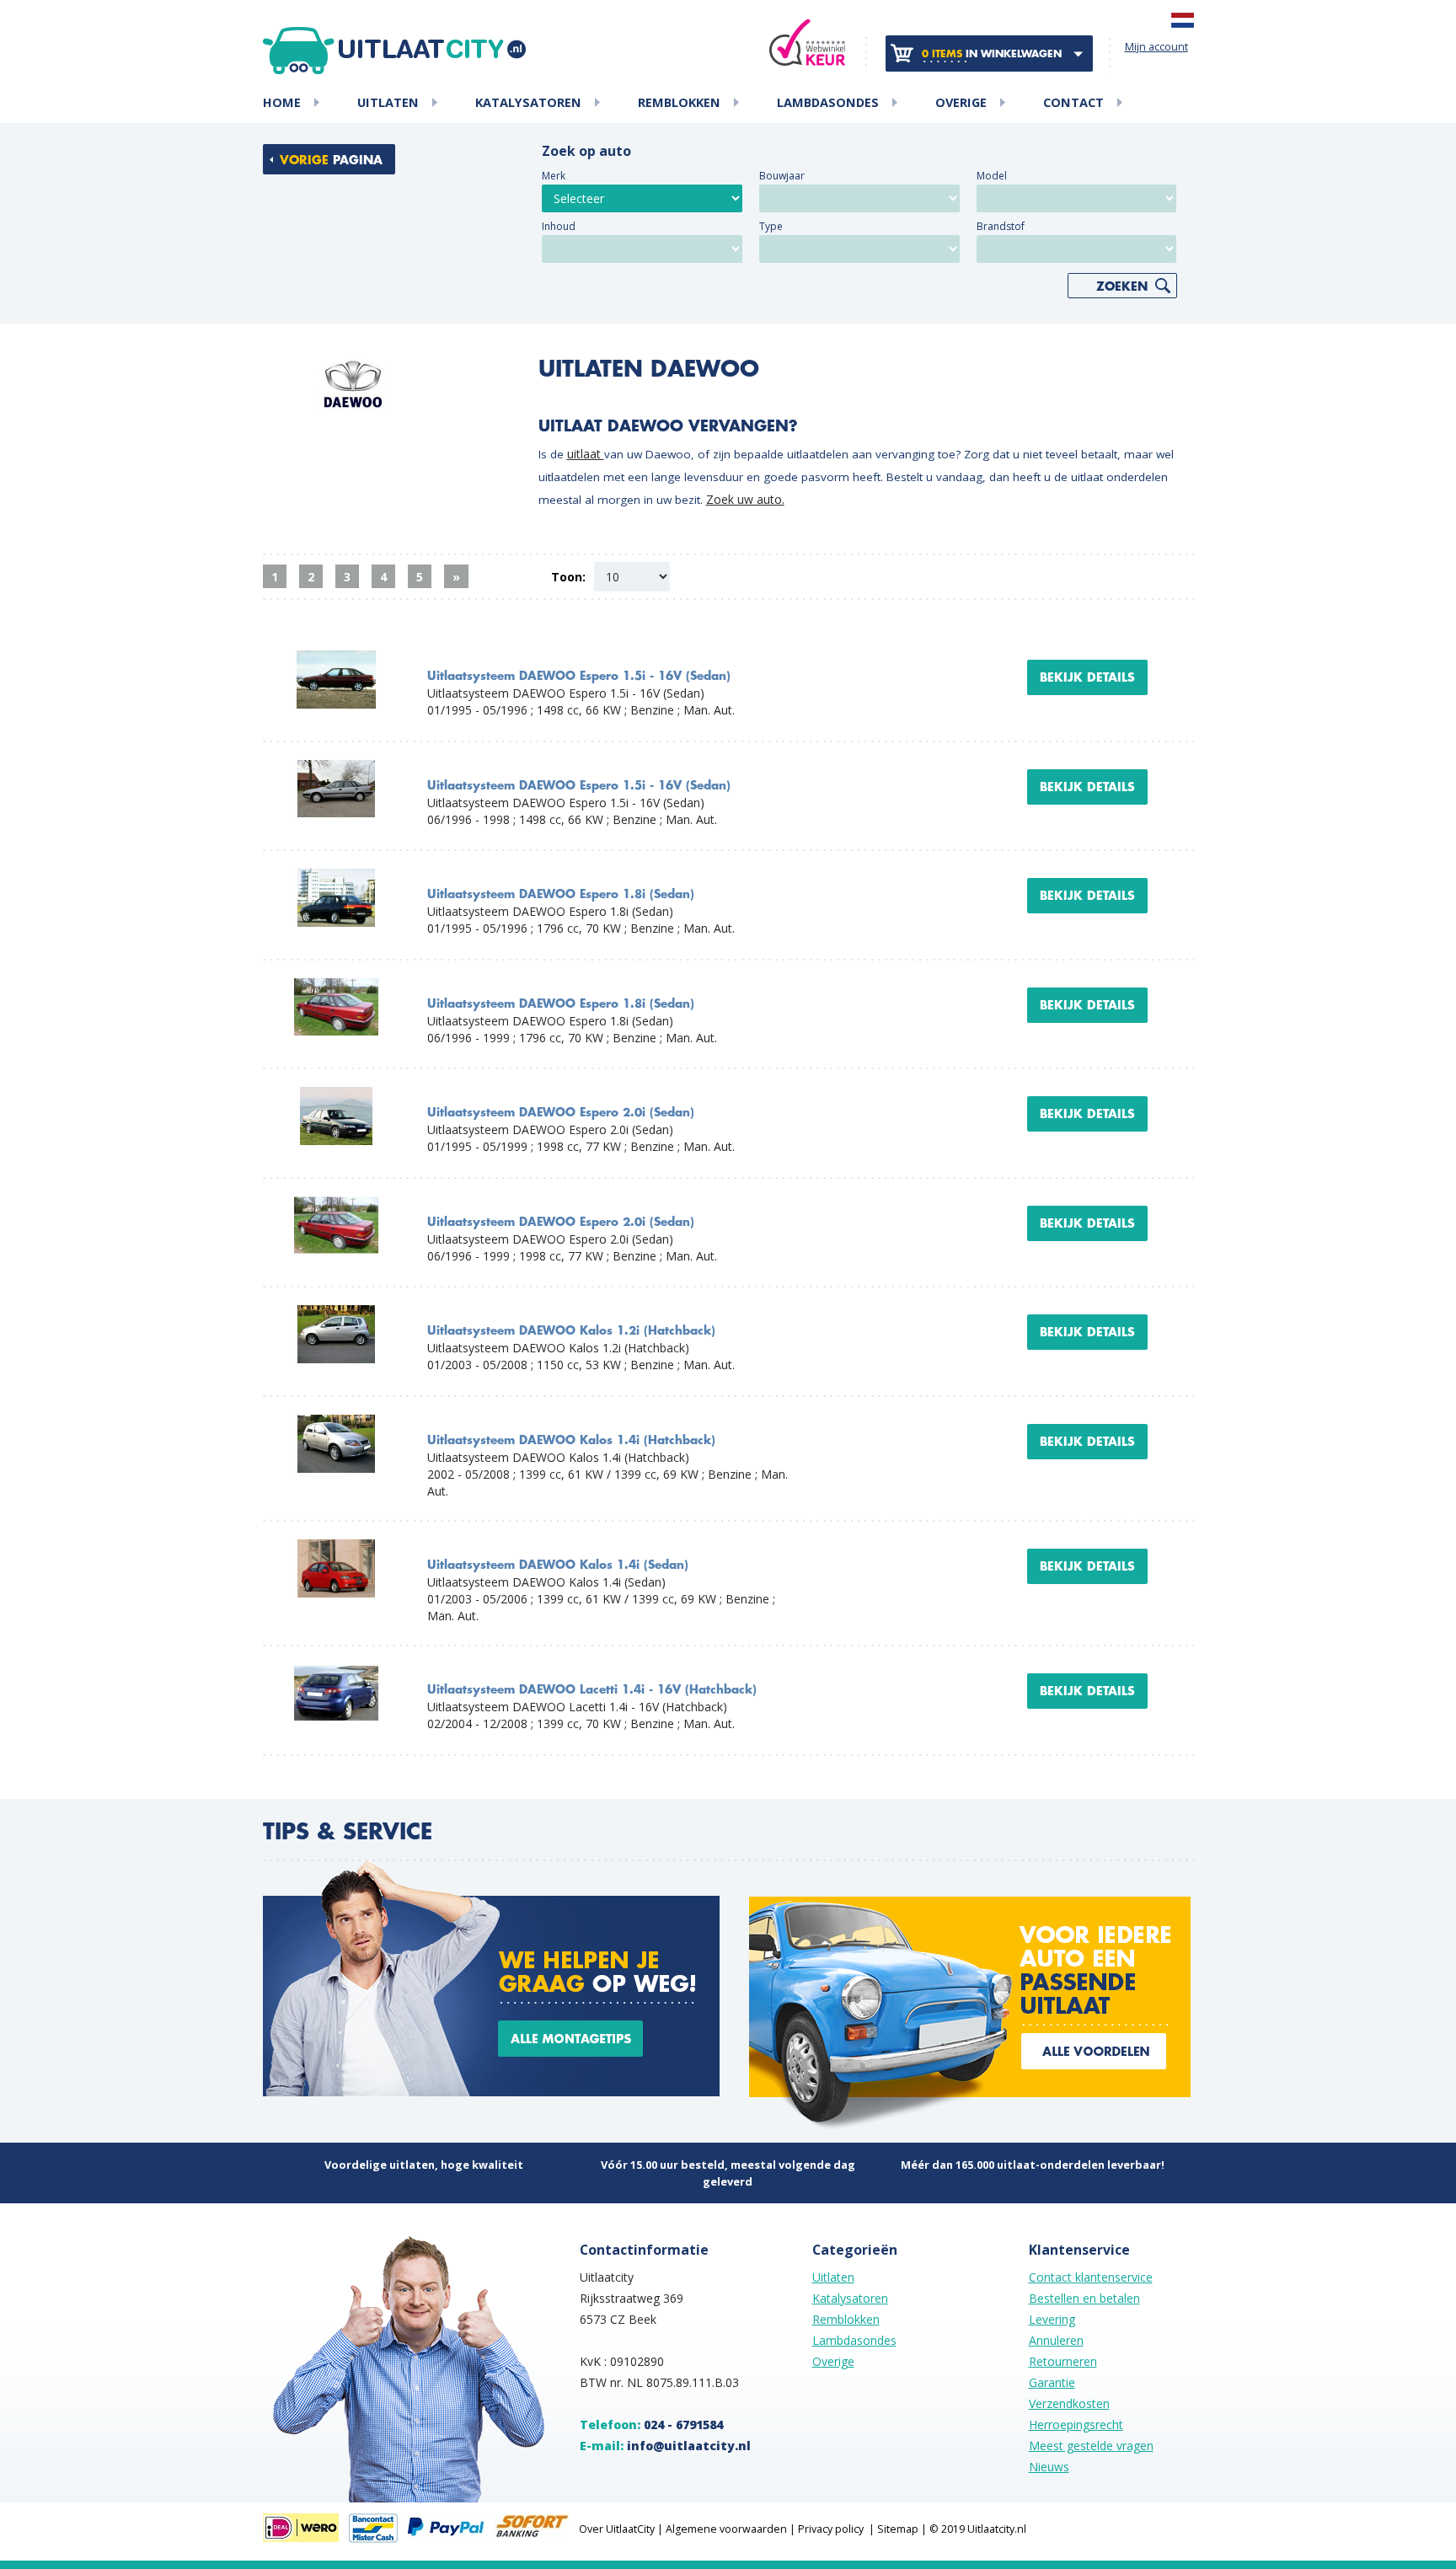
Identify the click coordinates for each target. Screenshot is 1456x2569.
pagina (331, 160)
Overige (961, 103)
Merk (554, 176)
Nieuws (1049, 2467)
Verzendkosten (1069, 2403)
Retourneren (1063, 2361)
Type (771, 226)
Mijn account (1156, 47)
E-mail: (665, 2446)
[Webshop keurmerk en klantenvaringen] (807, 43)
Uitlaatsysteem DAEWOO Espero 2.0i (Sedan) (561, 1113)
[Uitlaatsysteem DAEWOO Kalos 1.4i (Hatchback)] (336, 1423)
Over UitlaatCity (617, 2529)
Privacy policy (831, 2529)
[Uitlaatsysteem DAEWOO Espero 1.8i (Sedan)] (336, 877)
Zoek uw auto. (745, 499)
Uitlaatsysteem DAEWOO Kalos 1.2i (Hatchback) (571, 1331)
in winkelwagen (992, 54)
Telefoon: (651, 2424)
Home (282, 103)
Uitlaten (388, 103)
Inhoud (559, 226)
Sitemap (898, 2529)
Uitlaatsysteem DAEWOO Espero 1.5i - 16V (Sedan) (579, 676)
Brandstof (1001, 226)
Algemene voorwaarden (726, 2529)
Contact (1073, 103)
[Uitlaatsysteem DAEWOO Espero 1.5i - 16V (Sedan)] (336, 658)
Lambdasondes (828, 103)
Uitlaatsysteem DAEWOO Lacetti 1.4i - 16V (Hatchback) (592, 1690)
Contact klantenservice (1091, 2277)
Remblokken (679, 103)
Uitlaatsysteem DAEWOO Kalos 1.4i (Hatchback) (571, 1440)
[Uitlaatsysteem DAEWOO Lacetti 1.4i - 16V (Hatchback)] (336, 1672)
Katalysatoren (528, 103)
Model (992, 176)
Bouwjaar (782, 176)
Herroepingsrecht (1076, 2424)
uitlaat (586, 454)
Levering (1052, 2319)
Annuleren (1056, 2340)
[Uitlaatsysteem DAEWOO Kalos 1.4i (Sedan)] (336, 1547)
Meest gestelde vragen (1091, 2446)
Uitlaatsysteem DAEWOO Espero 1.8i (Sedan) (561, 894)
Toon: (568, 577)
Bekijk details (1087, 677)
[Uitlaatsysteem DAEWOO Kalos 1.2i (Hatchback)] (336, 1313)
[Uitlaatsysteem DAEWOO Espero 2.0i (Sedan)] (336, 1095)
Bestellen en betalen (1084, 2298)
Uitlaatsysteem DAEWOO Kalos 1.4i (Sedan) (558, 1565)
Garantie (1052, 2382)
